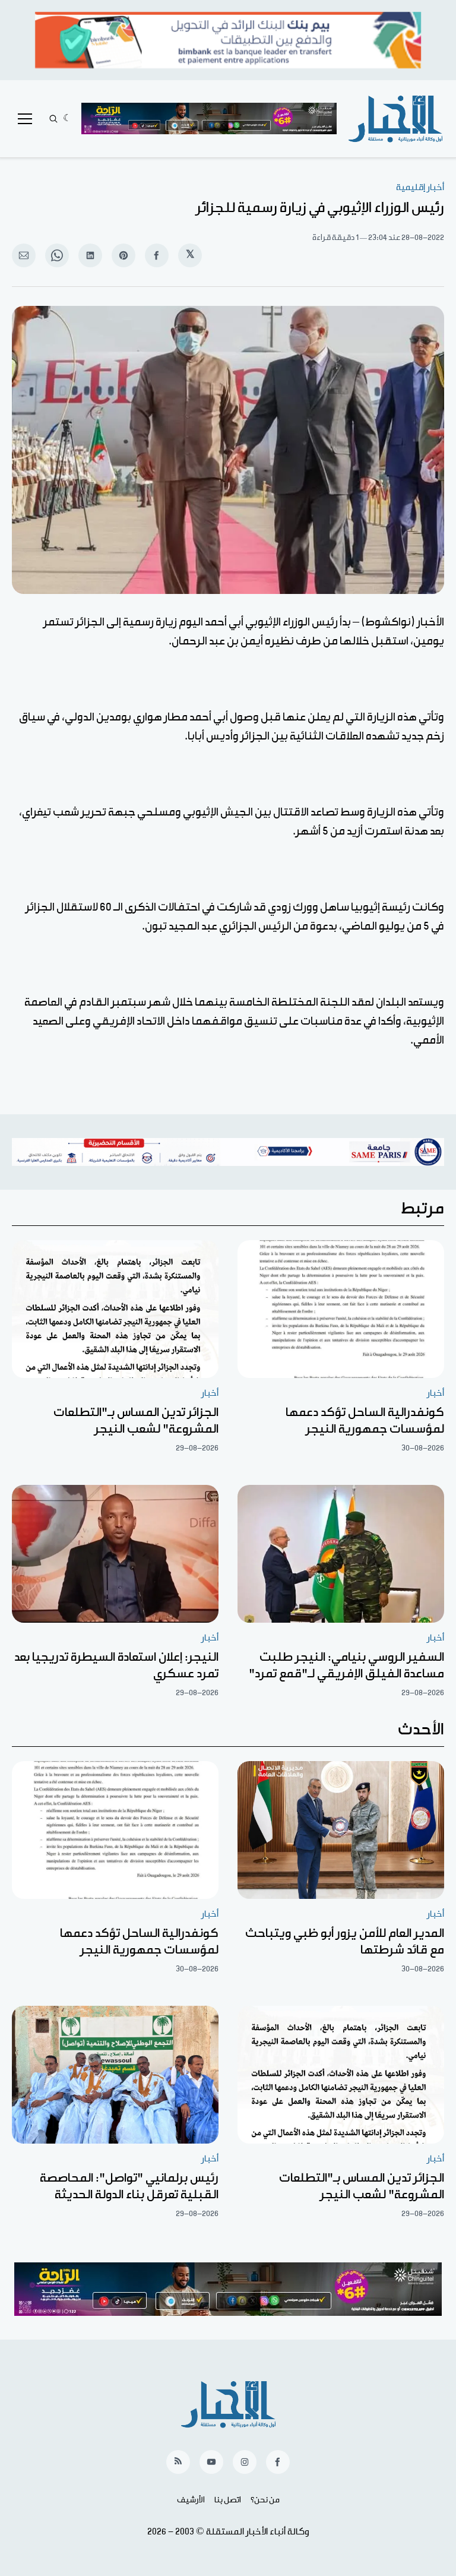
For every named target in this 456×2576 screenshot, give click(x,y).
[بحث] (53, 119)
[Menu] (25, 119)
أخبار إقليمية (420, 187)
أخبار (436, 1393)
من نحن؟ (265, 2500)
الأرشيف (191, 2500)
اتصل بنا (228, 2500)
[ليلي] (67, 119)
